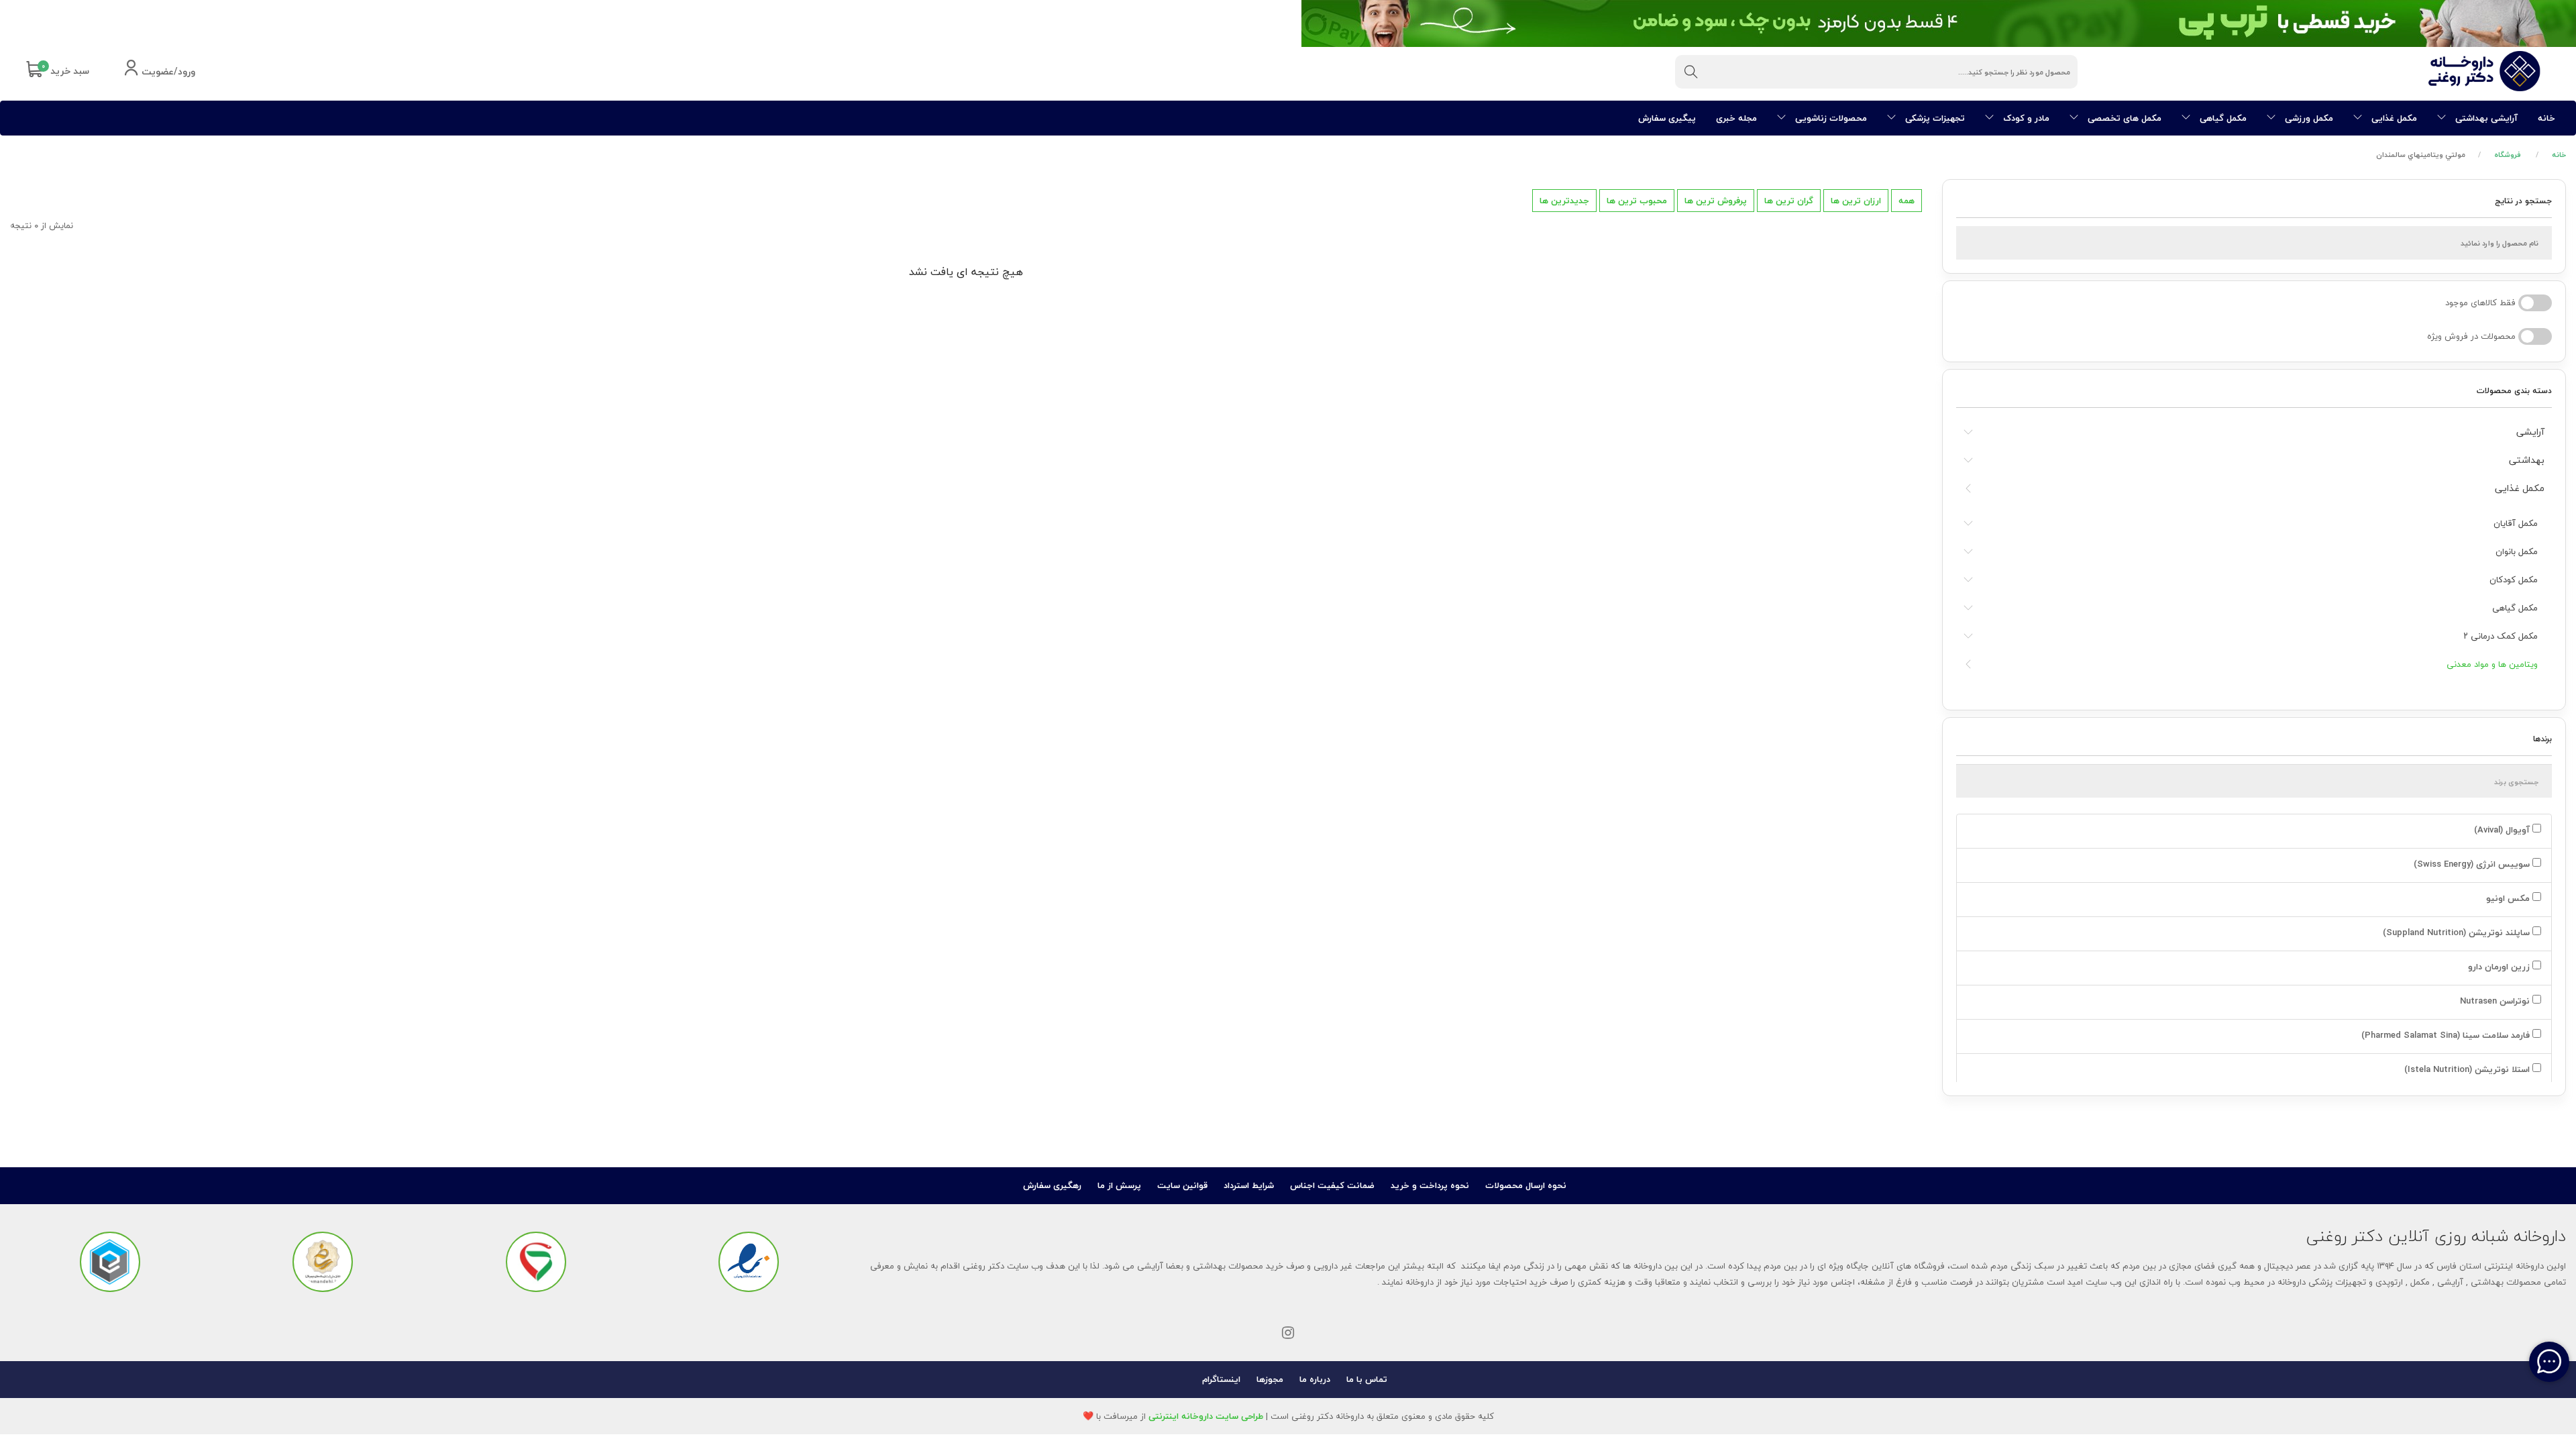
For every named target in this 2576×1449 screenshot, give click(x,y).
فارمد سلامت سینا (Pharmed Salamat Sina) (2446, 1035)
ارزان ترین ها (1856, 201)
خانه (2546, 118)
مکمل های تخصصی (2123, 118)
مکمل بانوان (2517, 551)
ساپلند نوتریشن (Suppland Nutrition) (2456, 932)
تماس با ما (1367, 1379)
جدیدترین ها (1564, 201)
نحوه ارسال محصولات (1526, 1185)
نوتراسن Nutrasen (2495, 1001)
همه (1907, 201)
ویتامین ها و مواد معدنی (2492, 664)
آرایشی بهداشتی (2485, 118)
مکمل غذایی (2393, 118)
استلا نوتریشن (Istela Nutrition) (2467, 1069)
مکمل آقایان (2516, 523)
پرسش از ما (1119, 1185)
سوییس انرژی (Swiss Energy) (2472, 864)
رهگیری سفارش (1052, 1185)
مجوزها (1270, 1379)
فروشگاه (2508, 155)
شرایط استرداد (1249, 1185)
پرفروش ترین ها (1716, 201)
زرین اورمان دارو (2499, 967)
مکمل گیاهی (2222, 118)
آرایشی (2530, 432)
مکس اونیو (2508, 898)
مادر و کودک (2025, 118)
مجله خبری (1736, 118)
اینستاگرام (1221, 1379)
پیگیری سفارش (1667, 118)
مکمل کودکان (2514, 580)
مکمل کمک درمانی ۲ (2501, 636)
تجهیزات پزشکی (1934, 118)
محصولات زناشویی (1830, 118)
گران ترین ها (1789, 201)
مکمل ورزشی (2308, 118)
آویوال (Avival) (2502, 830)
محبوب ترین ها (1637, 201)
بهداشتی (2527, 460)
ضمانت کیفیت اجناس (1332, 1185)
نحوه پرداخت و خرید (1430, 1185)
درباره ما (1315, 1379)
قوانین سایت (1182, 1185)
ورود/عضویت (167, 72)
